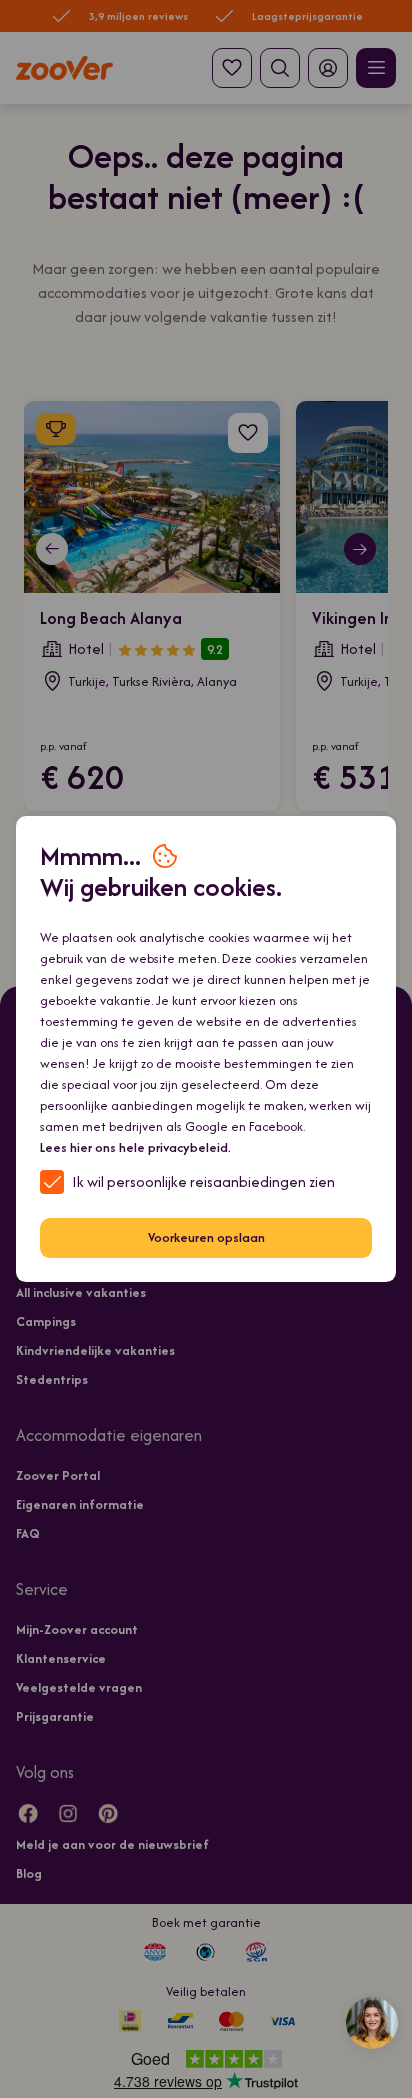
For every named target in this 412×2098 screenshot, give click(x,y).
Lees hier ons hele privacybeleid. (135, 1147)
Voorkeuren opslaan (206, 1237)
